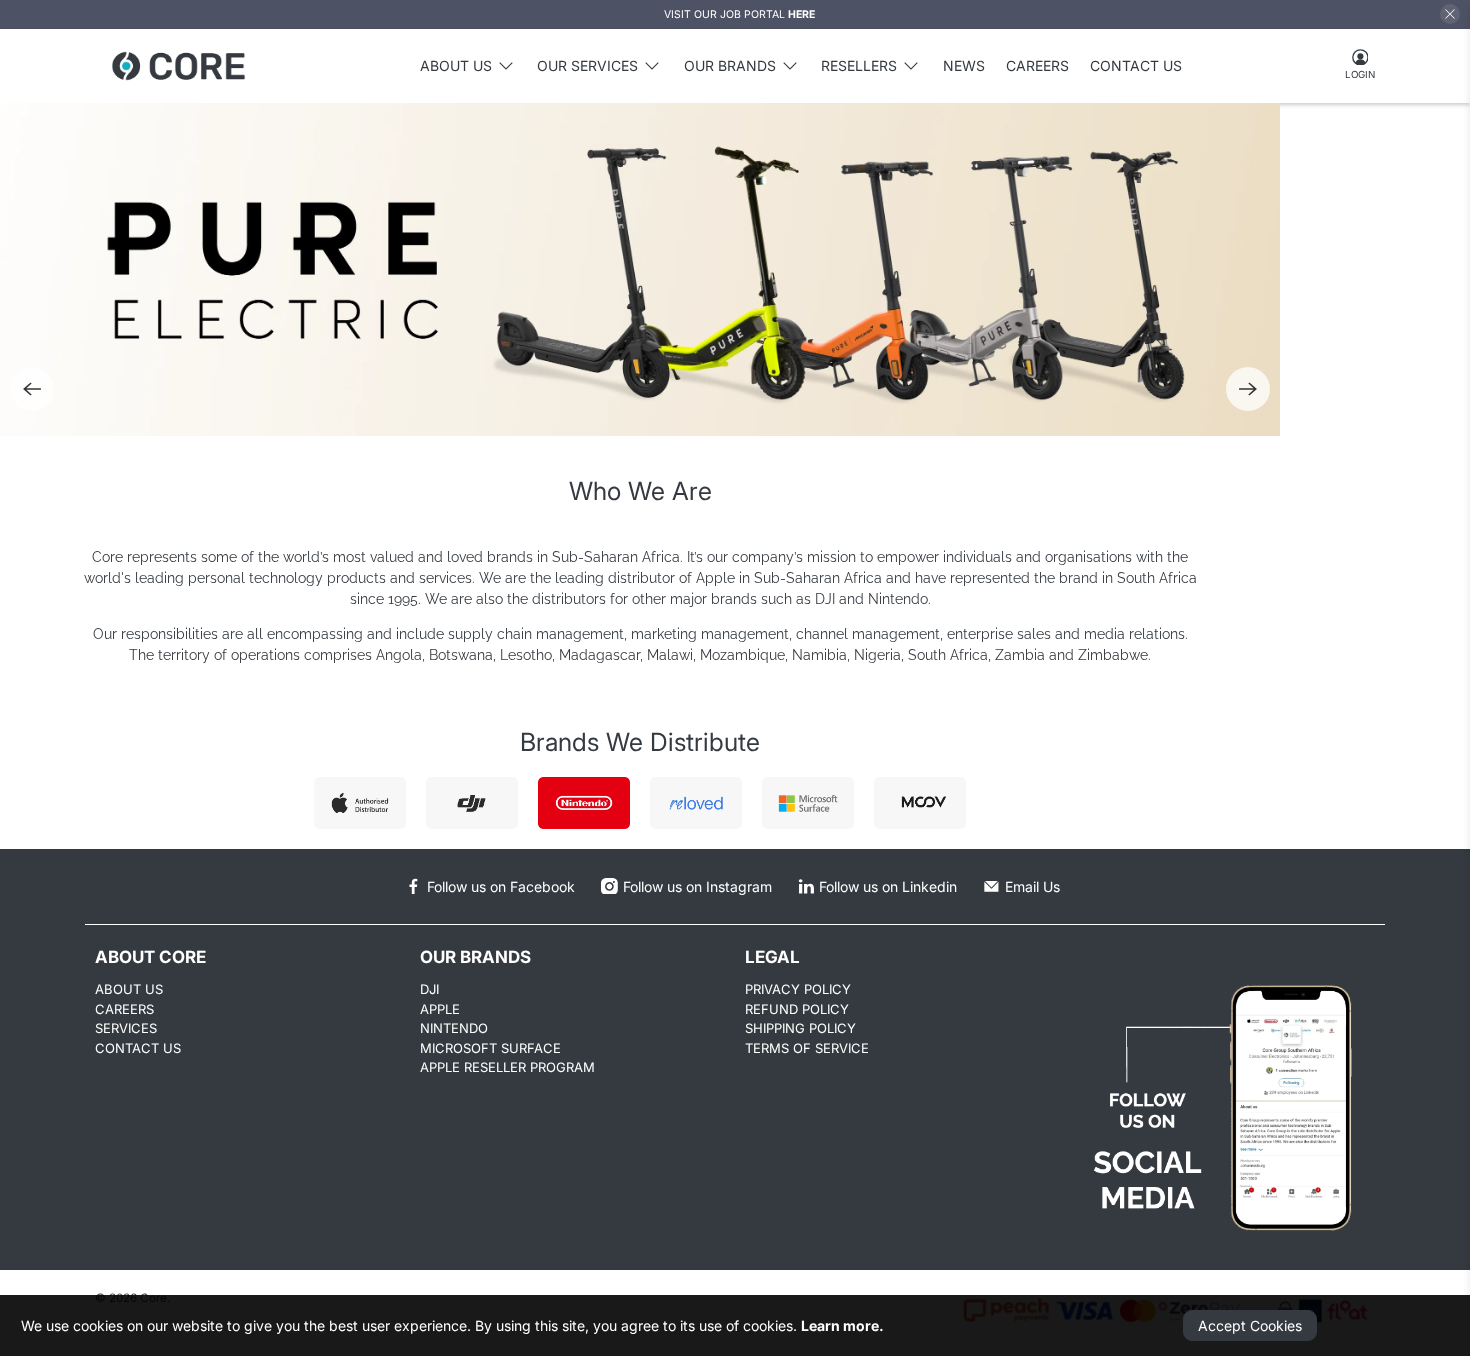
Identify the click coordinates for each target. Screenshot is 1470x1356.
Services (126, 1028)
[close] (1450, 14)
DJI (429, 989)
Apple (440, 1009)
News (964, 65)
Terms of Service (807, 1048)
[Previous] (32, 389)
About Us (129, 989)
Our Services (587, 65)
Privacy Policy (798, 989)
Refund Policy (797, 1009)
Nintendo (454, 1028)
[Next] (1248, 389)
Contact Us (1136, 65)
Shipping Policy (800, 1028)
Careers (1037, 65)
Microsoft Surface (490, 1048)
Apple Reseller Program (507, 1067)
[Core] (178, 66)
